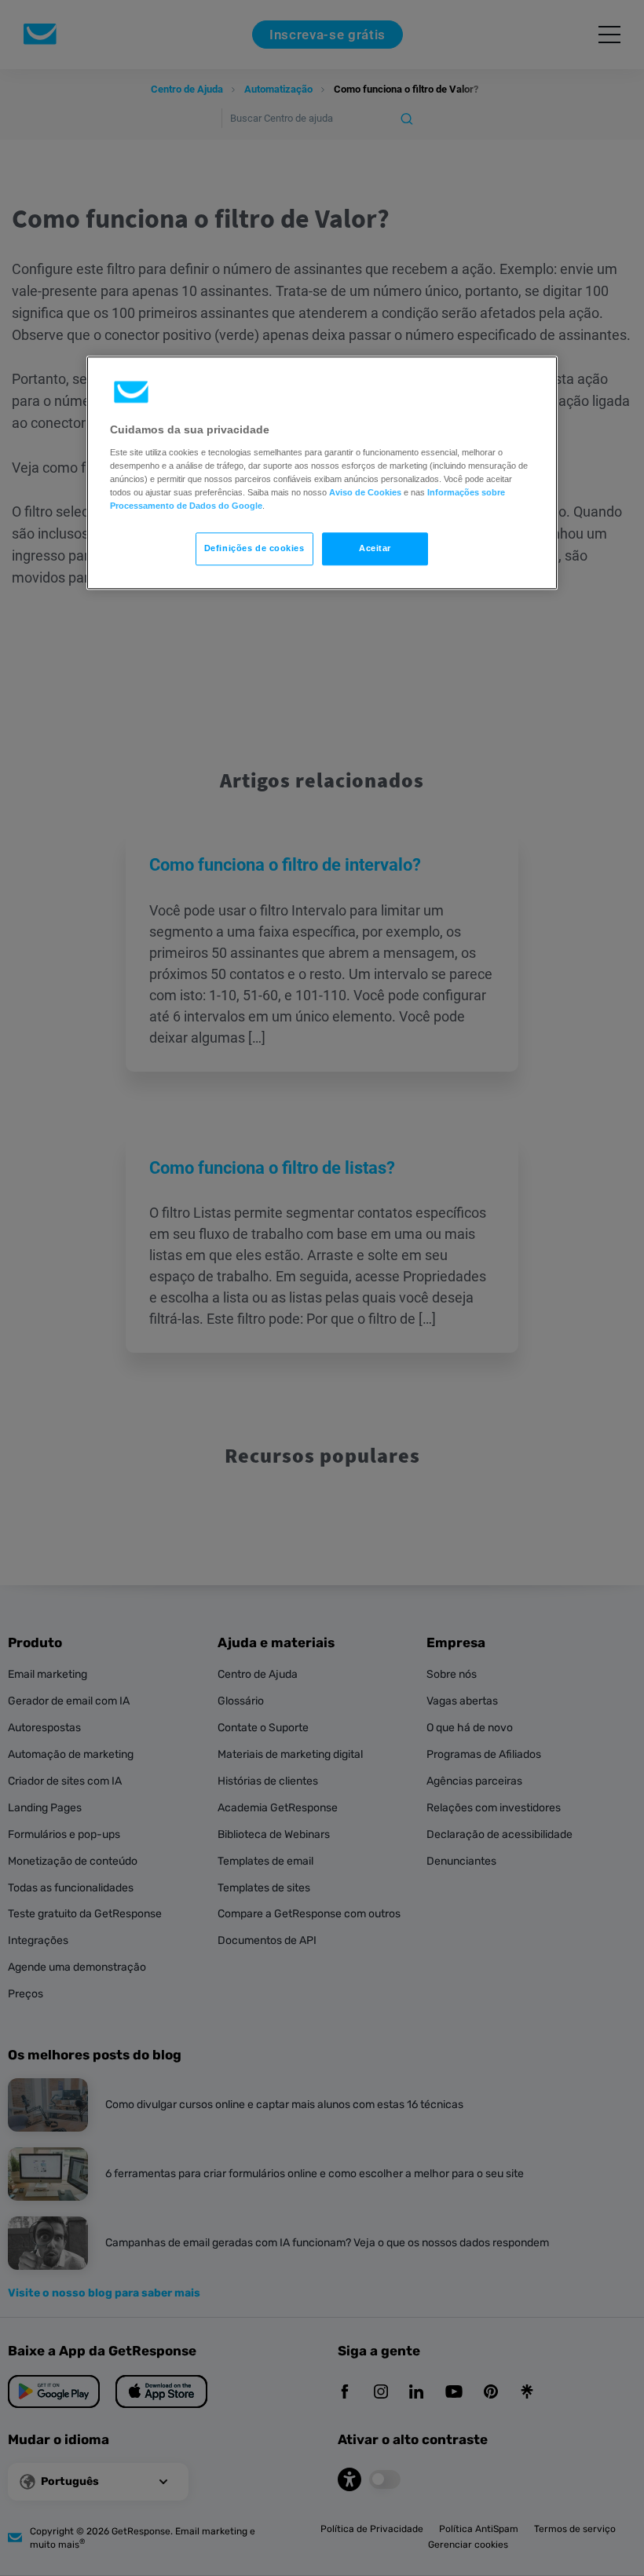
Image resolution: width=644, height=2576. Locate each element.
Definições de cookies (254, 548)
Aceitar (375, 548)
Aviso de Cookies (365, 492)
